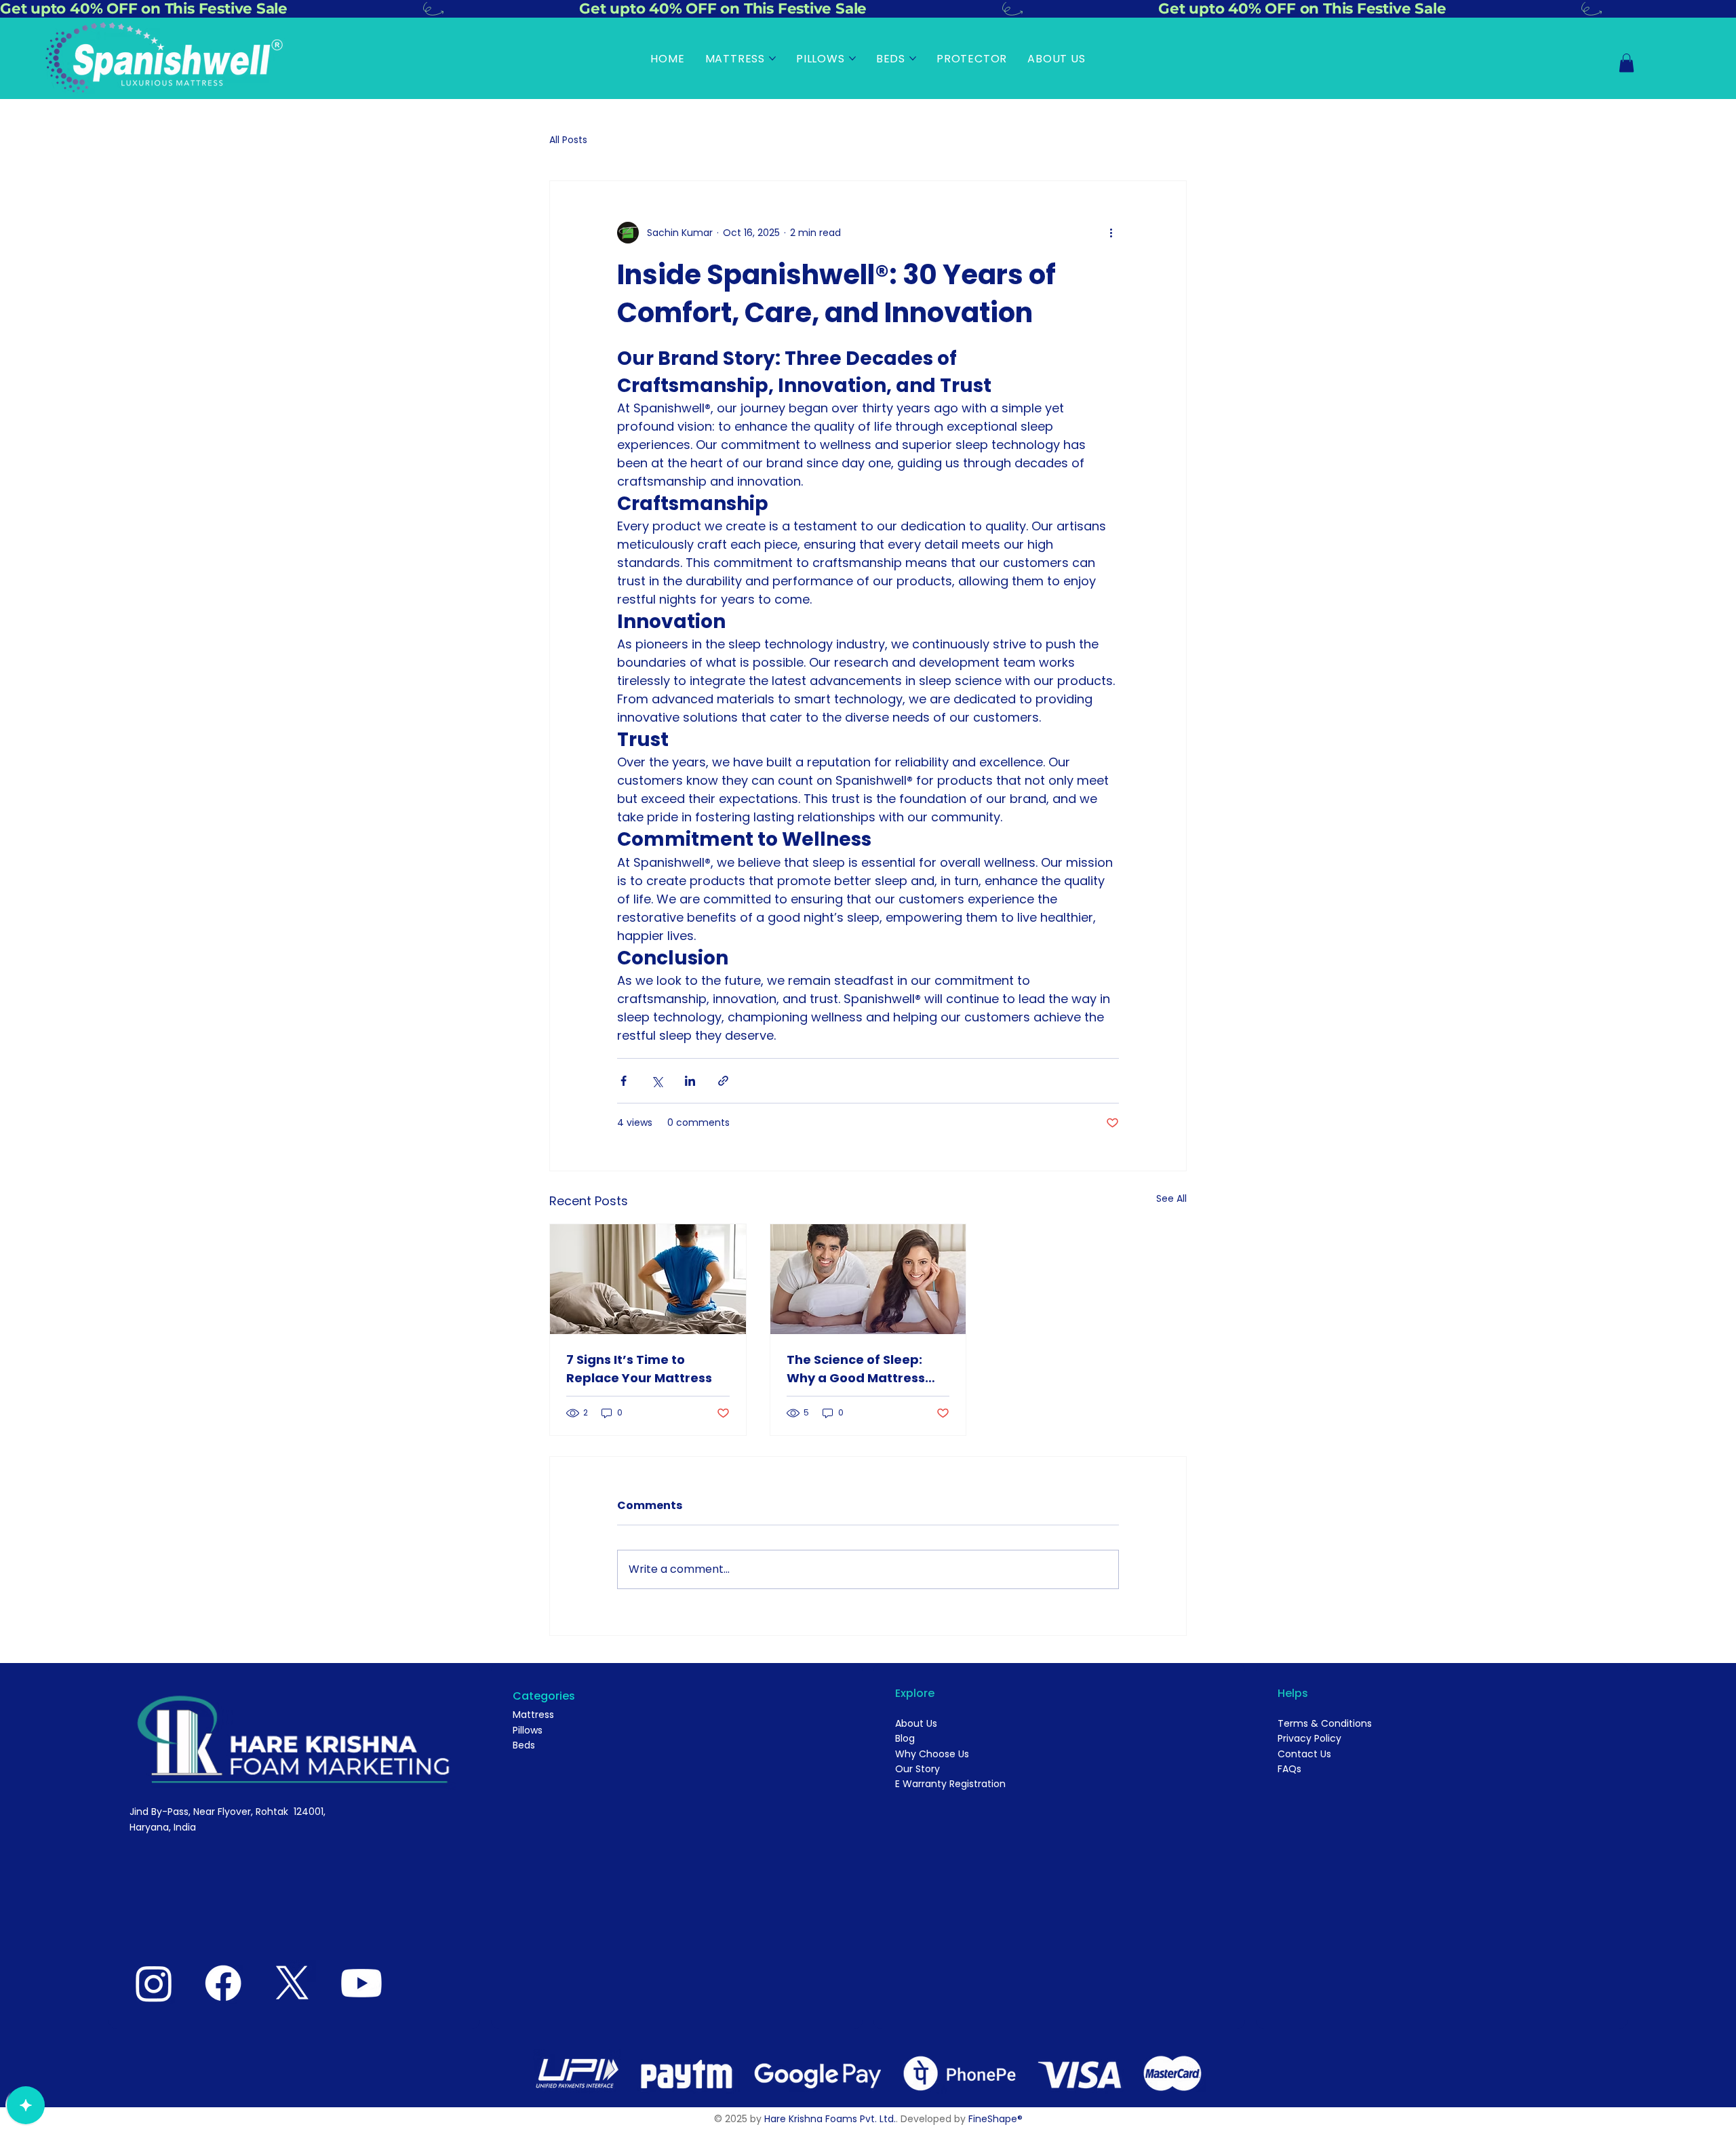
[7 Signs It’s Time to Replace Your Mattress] (648, 1279)
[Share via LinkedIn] (690, 1081)
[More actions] (1111, 233)
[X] (292, 1983)
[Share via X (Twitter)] (657, 1081)
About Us (916, 1723)
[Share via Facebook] (624, 1081)
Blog (905, 1738)
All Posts (568, 140)
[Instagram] (154, 1983)
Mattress (533, 1715)
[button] (1626, 63)
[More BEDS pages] (913, 58)
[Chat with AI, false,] (26, 2105)
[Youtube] (361, 1983)
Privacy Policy (1309, 1738)
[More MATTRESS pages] (772, 58)
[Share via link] (723, 1081)
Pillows (528, 1730)
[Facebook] (223, 1983)
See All (1171, 1198)
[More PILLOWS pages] (852, 58)
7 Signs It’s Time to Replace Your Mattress (639, 1369)
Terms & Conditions (1325, 1723)
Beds (524, 1745)
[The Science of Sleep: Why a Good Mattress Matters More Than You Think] (868, 1279)
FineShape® (995, 2119)
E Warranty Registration (950, 1784)
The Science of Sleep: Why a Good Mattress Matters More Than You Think (861, 1369)
